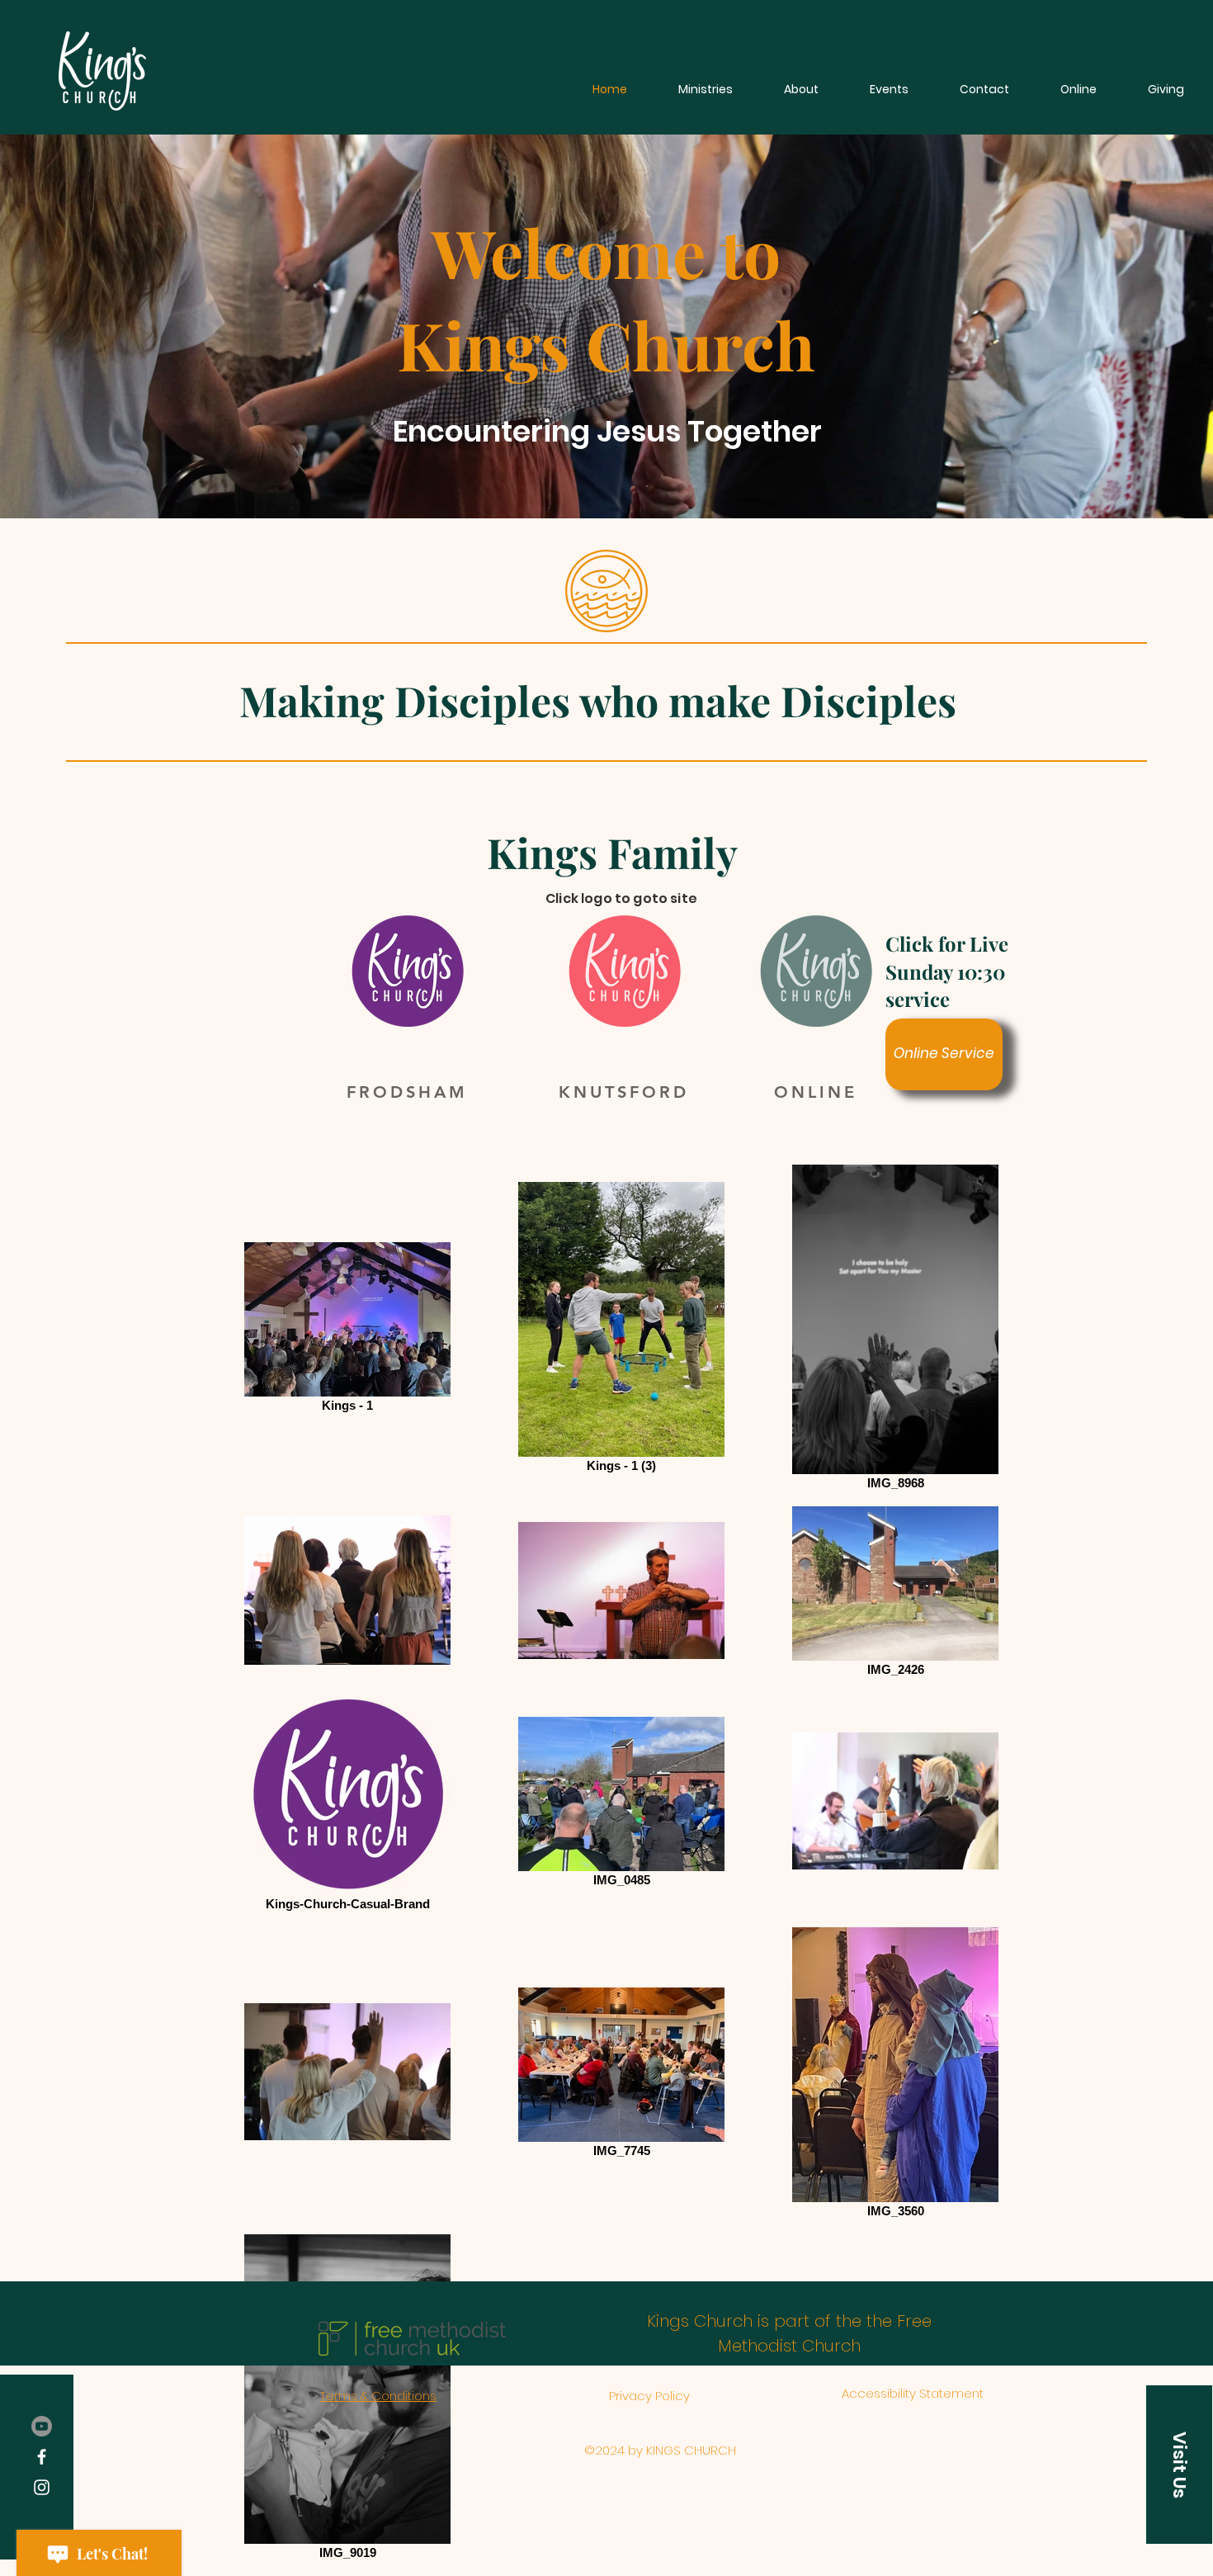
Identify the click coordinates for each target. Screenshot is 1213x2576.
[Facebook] (42, 2457)
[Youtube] (42, 2426)
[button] (1179, 2465)
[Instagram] (42, 2487)
